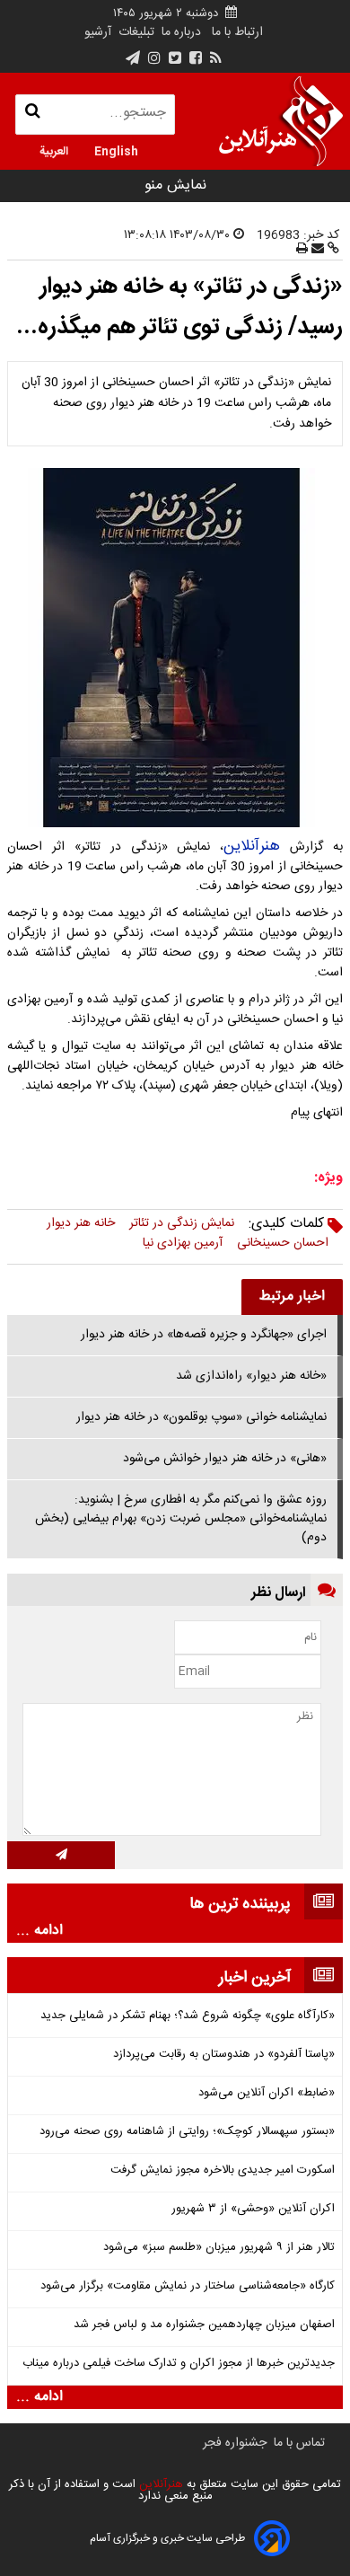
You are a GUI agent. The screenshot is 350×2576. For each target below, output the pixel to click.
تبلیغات (135, 32)
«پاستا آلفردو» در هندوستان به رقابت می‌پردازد (224, 2055)
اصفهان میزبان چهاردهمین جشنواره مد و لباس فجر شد (204, 2325)
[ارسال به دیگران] (316, 250)
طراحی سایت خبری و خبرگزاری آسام (167, 2538)
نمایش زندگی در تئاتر (182, 1223)
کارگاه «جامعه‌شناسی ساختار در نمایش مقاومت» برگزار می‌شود (188, 2286)
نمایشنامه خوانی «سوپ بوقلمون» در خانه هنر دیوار (201, 1417)
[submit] (61, 1855)
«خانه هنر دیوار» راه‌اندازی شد (251, 1376)
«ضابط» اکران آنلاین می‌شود (267, 2093)
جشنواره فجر (235, 2443)
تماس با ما (299, 2443)
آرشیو (98, 32)
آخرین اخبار (255, 1978)
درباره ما (181, 32)
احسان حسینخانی (283, 1243)
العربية (54, 150)
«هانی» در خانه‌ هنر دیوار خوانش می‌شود (225, 1459)
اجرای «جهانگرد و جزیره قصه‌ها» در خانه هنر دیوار (204, 1335)
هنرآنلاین (252, 846)
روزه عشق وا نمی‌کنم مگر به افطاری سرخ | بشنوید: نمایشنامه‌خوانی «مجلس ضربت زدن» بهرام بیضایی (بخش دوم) (181, 1519)
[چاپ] (302, 250)
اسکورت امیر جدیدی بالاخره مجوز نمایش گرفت (223, 2170)
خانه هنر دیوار (81, 1223)
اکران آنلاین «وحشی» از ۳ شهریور (253, 2209)
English (116, 150)
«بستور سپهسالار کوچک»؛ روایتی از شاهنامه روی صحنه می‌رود (187, 2132)
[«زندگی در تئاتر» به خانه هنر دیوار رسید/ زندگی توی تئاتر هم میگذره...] (175, 648)
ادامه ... (39, 1931)
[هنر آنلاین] (281, 121)
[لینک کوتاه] (332, 250)
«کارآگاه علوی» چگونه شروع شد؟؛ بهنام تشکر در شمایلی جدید (188, 2016)
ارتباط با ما (237, 32)
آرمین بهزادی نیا (183, 1243)
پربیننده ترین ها (240, 1904)
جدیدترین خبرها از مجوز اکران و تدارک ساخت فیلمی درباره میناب (179, 2364)
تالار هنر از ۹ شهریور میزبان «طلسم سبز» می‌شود (219, 2248)
